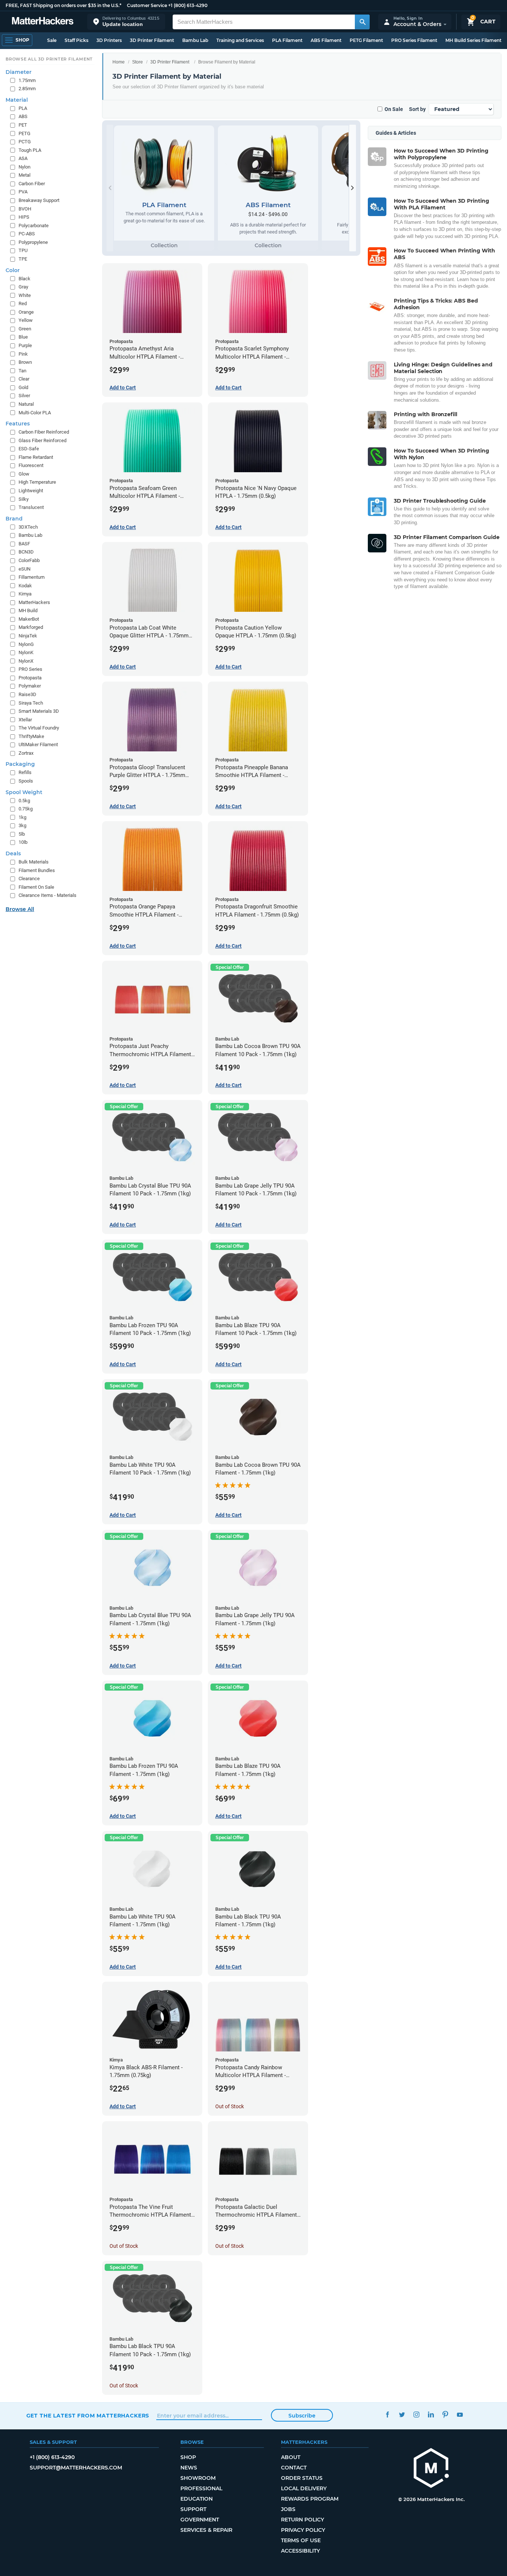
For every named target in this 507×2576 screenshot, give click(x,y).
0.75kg (26, 809)
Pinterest (446, 2415)
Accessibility (300, 2551)
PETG (24, 133)
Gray (23, 287)
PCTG (25, 142)
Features (18, 424)
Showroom (198, 2478)
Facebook (388, 2415)
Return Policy (302, 2520)
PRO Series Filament (414, 40)
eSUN (24, 569)
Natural (26, 404)
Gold (23, 387)
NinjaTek (28, 636)
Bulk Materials (34, 862)
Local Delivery (304, 2488)
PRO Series (30, 669)
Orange (26, 312)
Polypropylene (33, 242)
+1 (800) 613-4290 (188, 5)
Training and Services (240, 40)
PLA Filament (287, 40)
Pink (23, 354)
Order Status (302, 2478)
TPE (23, 259)
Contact (294, 2468)
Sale (52, 40)
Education (197, 2499)
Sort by (417, 109)
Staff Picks (76, 40)
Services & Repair (206, 2530)
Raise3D (27, 694)
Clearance (29, 879)
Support (193, 2509)
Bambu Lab (195, 40)
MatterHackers (34, 602)
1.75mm (27, 80)
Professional (201, 2488)
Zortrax (26, 753)
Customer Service (147, 5)
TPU (23, 250)
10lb (23, 842)
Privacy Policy (303, 2530)
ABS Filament (326, 40)
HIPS (24, 217)
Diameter (19, 72)
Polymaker (30, 686)
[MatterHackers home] (43, 22)
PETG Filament (366, 40)
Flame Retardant (36, 457)
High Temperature (37, 482)
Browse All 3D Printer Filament (49, 59)
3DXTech (28, 527)
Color (13, 270)
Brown (25, 362)
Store (138, 62)
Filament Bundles (37, 870)
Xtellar (25, 720)
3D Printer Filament (152, 40)
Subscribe (302, 2416)
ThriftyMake (31, 736)
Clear (24, 379)
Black (24, 279)
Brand (14, 519)
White (25, 295)
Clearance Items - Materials (48, 895)
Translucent (31, 507)
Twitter (402, 2415)
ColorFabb (29, 560)
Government (200, 2520)
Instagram (417, 2415)
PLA (23, 108)
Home (119, 62)
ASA (23, 158)
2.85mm (27, 89)
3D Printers (109, 40)
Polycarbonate (34, 226)
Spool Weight (24, 792)
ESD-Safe (29, 449)
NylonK (26, 652)
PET (23, 125)
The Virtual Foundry (39, 728)
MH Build (28, 610)
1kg (22, 817)
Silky (24, 499)
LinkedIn (431, 2415)
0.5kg (24, 801)
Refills (25, 772)
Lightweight (31, 491)
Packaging (20, 764)
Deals (13, 853)
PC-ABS (27, 234)
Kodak (25, 586)
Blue (23, 337)
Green (25, 329)
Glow (24, 474)
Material (17, 100)
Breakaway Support (39, 200)
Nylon (24, 167)
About (291, 2457)
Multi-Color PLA (35, 413)
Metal (24, 175)
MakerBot (29, 619)
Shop (188, 2457)
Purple (25, 345)
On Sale (394, 109)
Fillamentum (32, 577)
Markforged (31, 627)
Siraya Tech (31, 703)
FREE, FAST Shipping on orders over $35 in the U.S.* (63, 5)
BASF (24, 544)
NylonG (26, 644)
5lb (22, 834)
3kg (22, 825)
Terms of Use (301, 2540)
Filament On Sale (36, 887)
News (189, 2468)
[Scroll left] (110, 188)
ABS (23, 116)
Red (23, 303)
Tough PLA (30, 150)
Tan (22, 371)
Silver (24, 396)
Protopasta (30, 678)
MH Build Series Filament (473, 40)
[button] (126, 22)
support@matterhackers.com (76, 2468)
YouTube (460, 2415)
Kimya (25, 594)
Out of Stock (230, 2106)
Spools (26, 781)
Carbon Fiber (32, 184)
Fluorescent (31, 465)
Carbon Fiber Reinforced (44, 432)
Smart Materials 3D (39, 711)
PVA (23, 192)
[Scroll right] (353, 188)
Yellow (26, 320)
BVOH (25, 209)
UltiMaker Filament (38, 745)
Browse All (20, 909)
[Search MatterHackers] (362, 22)
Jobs (288, 2509)
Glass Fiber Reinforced (42, 440)
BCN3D (26, 552)
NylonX (26, 661)
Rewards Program (310, 2499)
